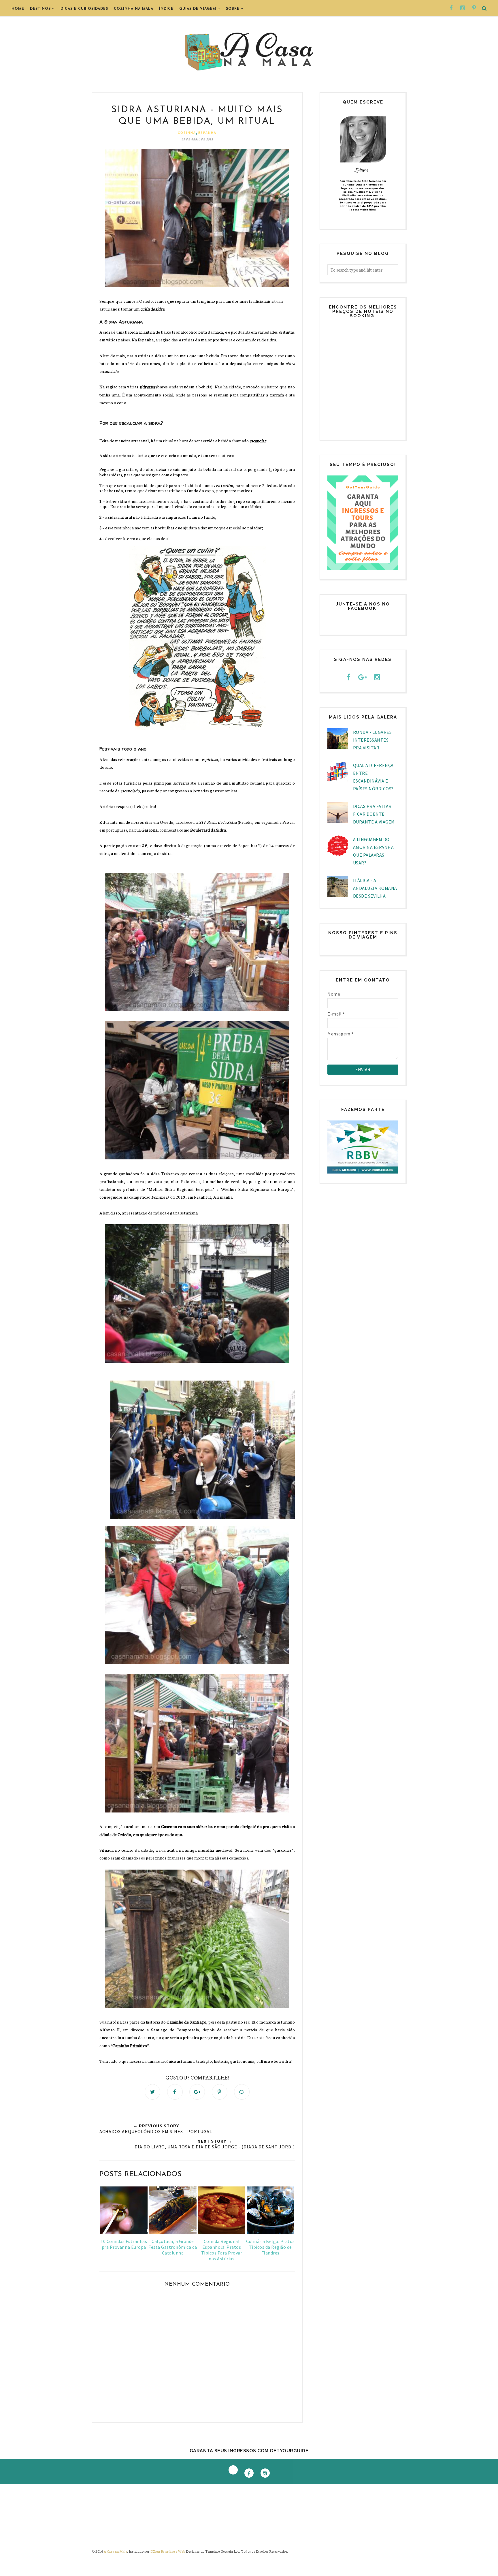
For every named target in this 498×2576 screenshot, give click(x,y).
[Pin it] (220, 2092)
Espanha (207, 132)
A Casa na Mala (116, 2551)
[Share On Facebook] (175, 2092)
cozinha (187, 132)
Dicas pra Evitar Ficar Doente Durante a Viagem (374, 814)
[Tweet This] (152, 2092)
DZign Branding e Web (168, 2551)
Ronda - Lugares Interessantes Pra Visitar (372, 740)
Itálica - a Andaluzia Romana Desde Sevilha (375, 888)
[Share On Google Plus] (197, 2092)
